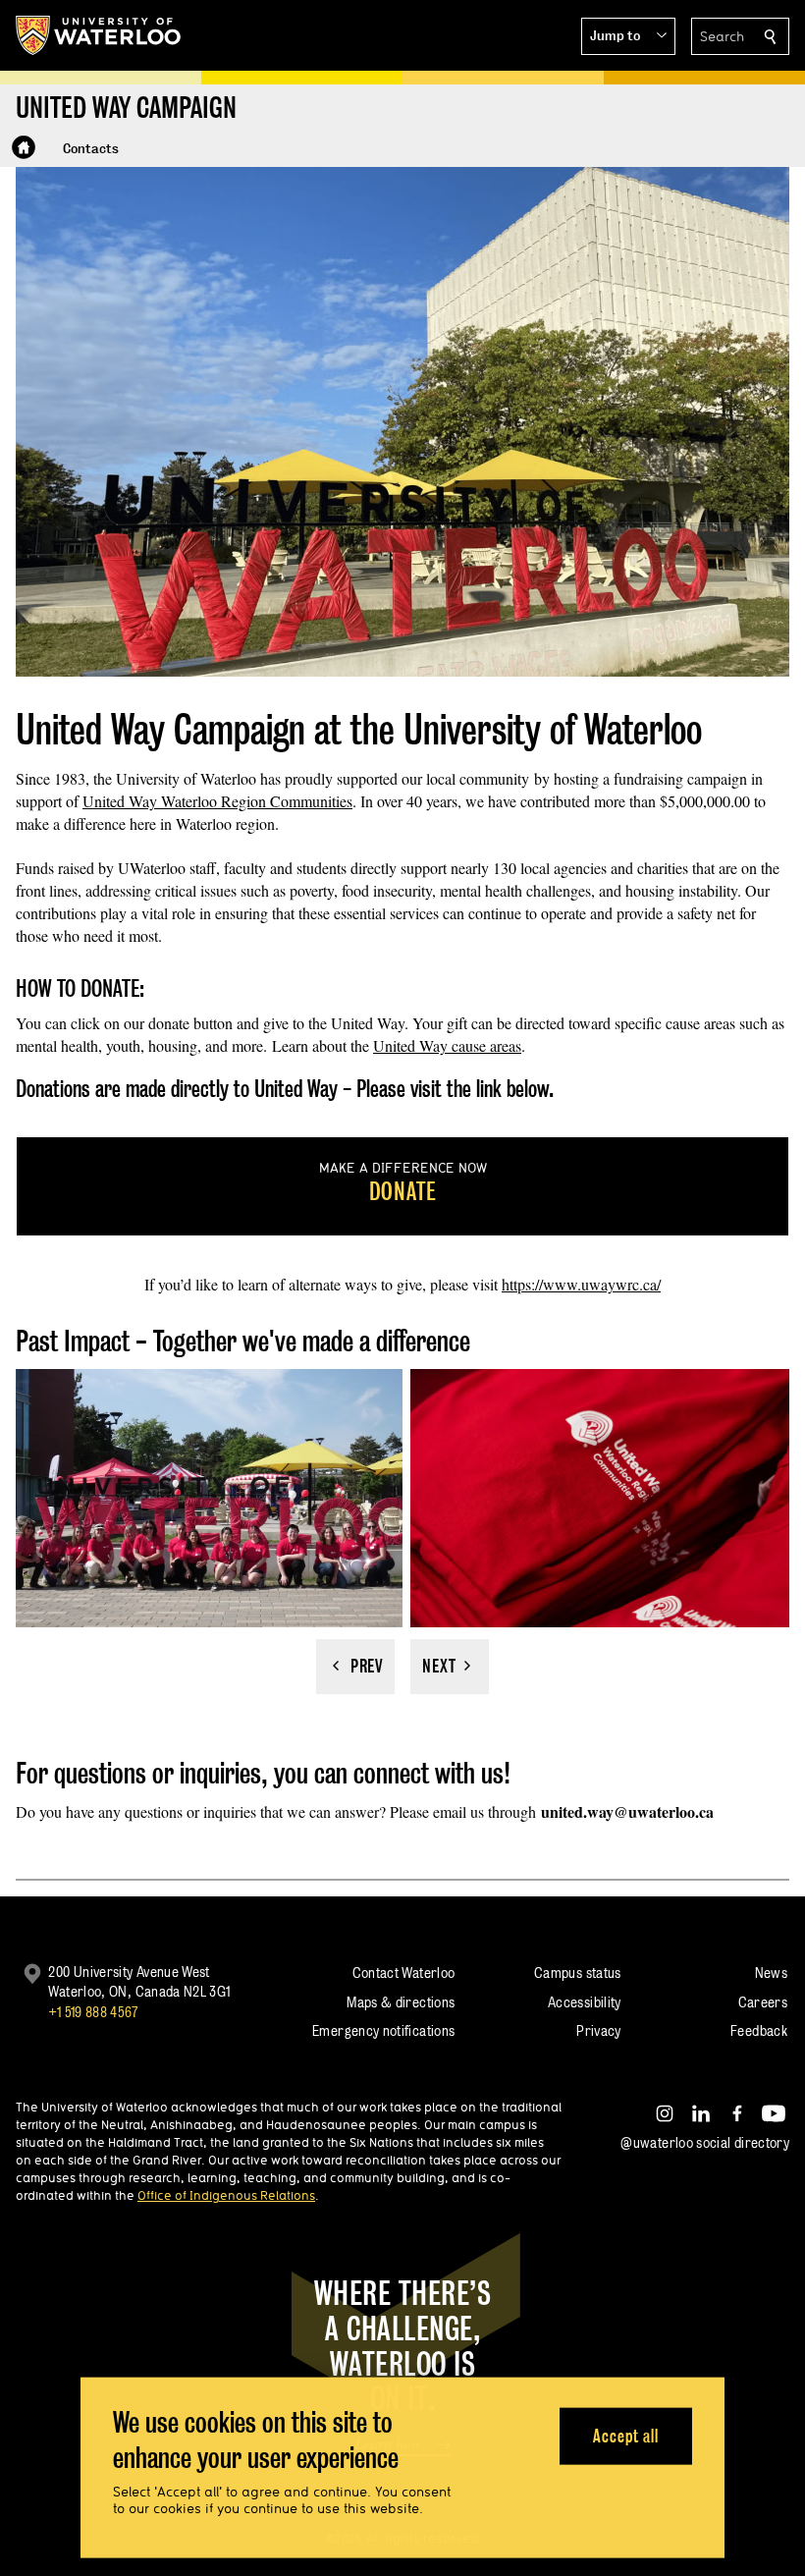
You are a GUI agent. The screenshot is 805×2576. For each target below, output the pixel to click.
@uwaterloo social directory (705, 2142)
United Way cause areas (447, 1045)
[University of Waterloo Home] (99, 35)
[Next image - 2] (450, 1667)
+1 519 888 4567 (93, 2012)
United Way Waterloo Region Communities (217, 801)
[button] (628, 36)
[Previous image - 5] (355, 1667)
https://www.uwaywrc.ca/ (581, 1284)
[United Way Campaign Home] (24, 147)
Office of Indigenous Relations (226, 2195)
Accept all (626, 2435)
